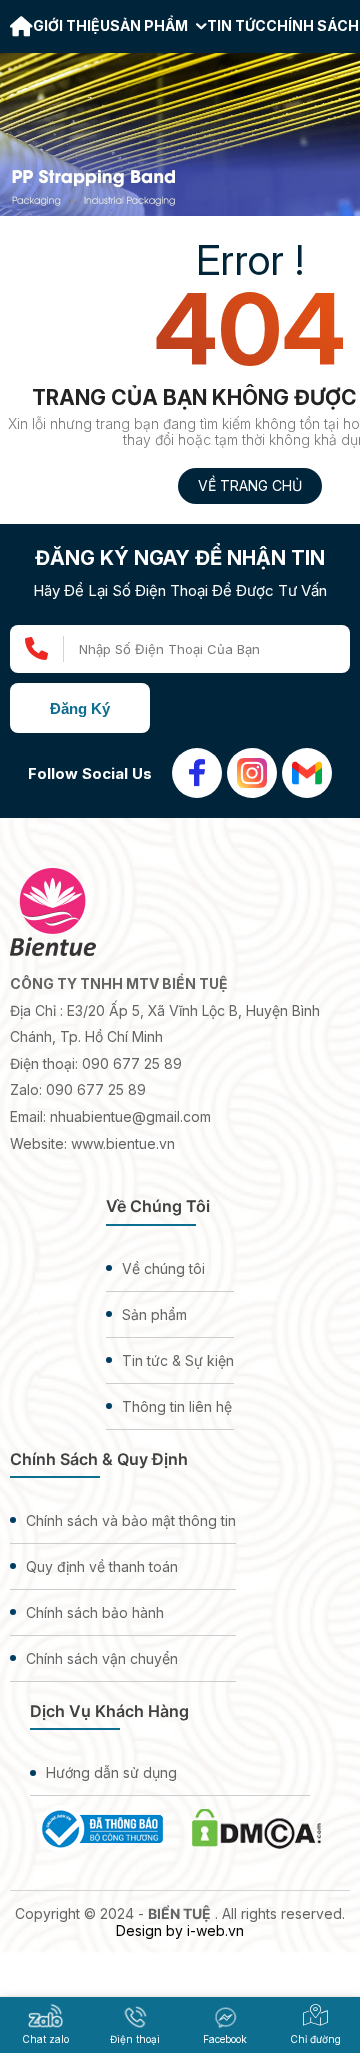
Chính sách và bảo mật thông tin (131, 1520)
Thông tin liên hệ (177, 1406)
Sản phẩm (150, 25)
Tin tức (236, 25)
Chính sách (312, 25)
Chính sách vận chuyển (102, 1658)
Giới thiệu (71, 25)
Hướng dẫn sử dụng (111, 1772)
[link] (21, 28)
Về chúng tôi (163, 1268)
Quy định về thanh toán (102, 1566)
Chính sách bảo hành (95, 1612)
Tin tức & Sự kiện (178, 1360)
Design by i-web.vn (180, 1930)
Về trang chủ (250, 485)
